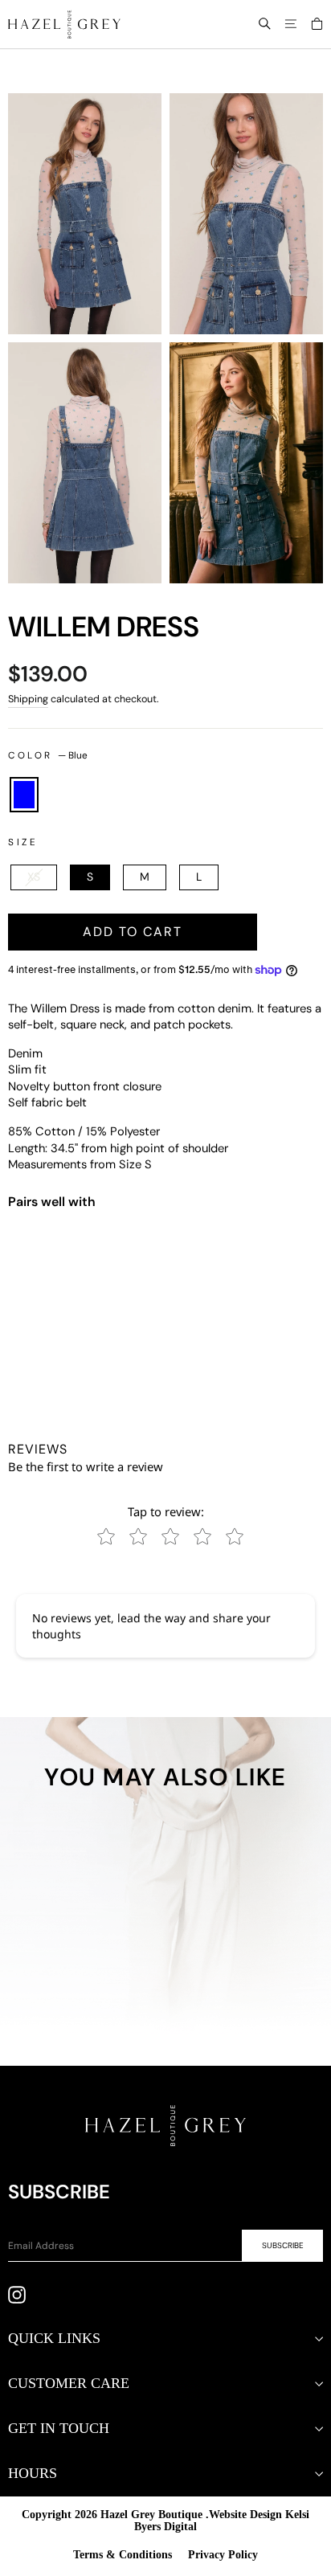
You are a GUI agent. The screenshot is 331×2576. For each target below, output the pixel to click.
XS (34, 877)
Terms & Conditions (123, 2555)
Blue (24, 795)
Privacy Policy (223, 2555)
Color (48, 755)
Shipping (28, 699)
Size (23, 842)
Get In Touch (59, 2428)
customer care (69, 2383)
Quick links (54, 2338)
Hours (33, 2473)
